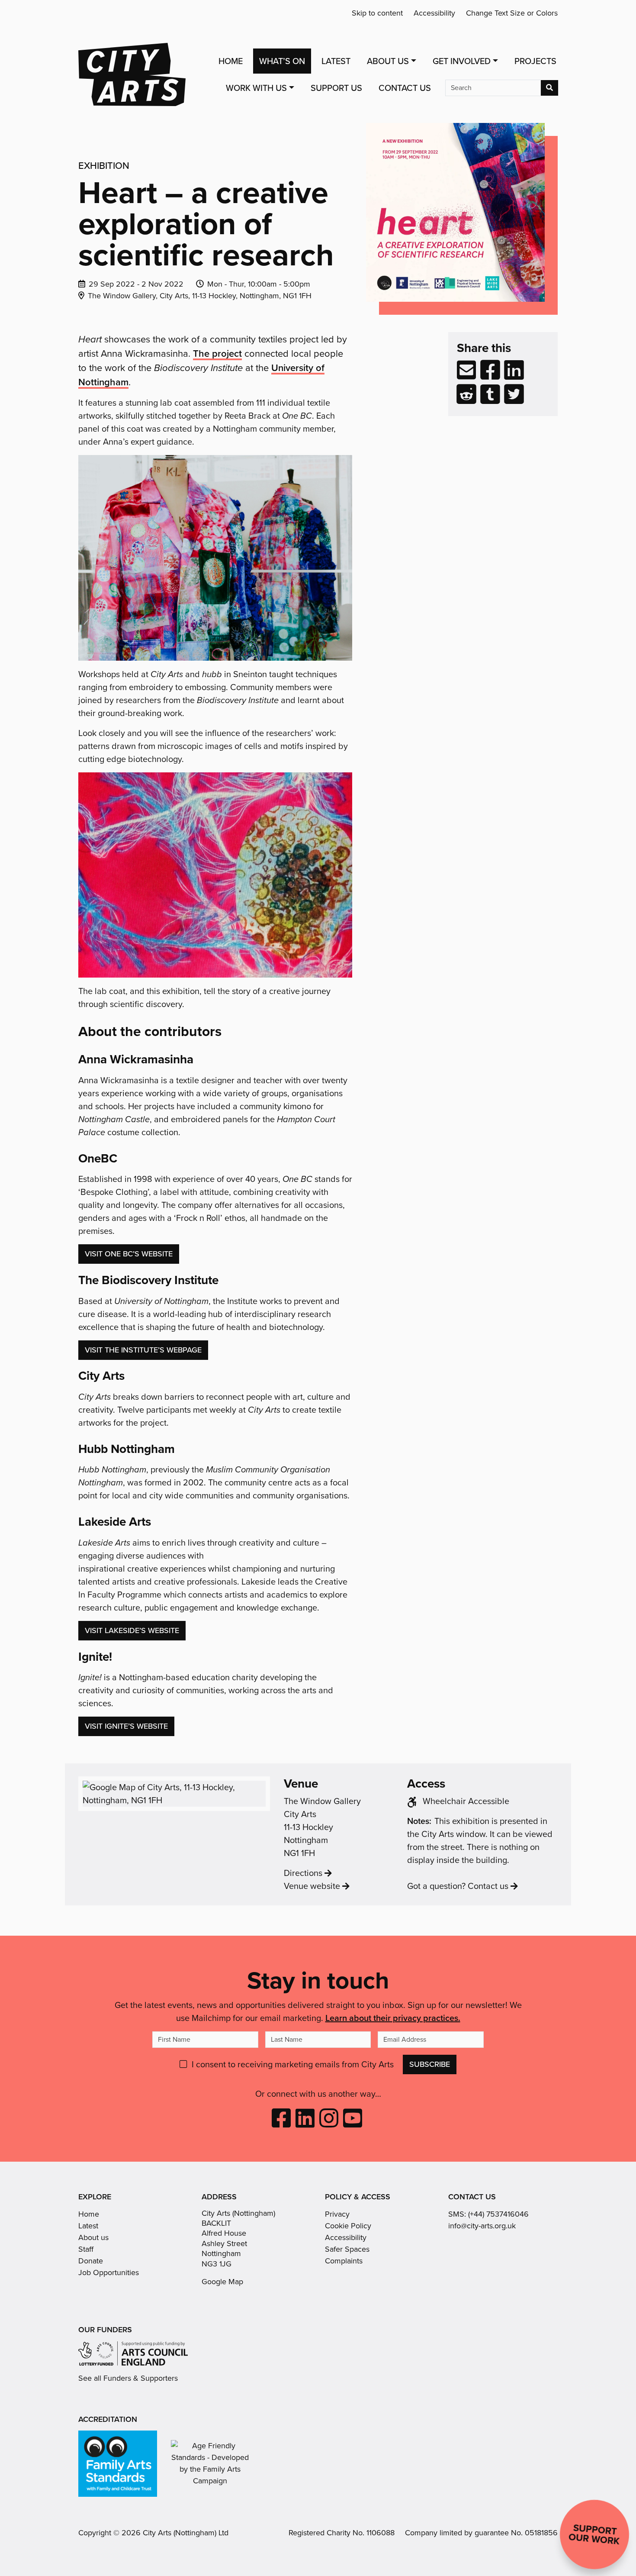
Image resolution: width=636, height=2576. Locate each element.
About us (93, 2237)
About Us (388, 61)
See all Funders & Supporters (128, 2378)
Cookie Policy (348, 2226)
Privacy (337, 2214)
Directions (303, 1873)
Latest (336, 61)
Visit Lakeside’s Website (132, 1630)
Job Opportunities (109, 2273)
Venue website (312, 1886)
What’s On (282, 61)
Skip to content (377, 13)
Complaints (344, 2261)
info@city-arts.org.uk (482, 2226)
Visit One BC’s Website (129, 1254)
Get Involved (462, 61)
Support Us (336, 88)
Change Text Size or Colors (512, 13)
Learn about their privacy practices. (393, 2018)
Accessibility (434, 13)
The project (217, 353)
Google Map (222, 2282)
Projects (535, 61)
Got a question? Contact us (458, 1886)
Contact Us (405, 88)
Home (231, 61)
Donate (91, 2261)
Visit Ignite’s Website (126, 1726)
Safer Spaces (347, 2249)
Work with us (256, 88)
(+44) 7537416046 (498, 2214)
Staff (86, 2249)
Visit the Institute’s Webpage (143, 1350)
